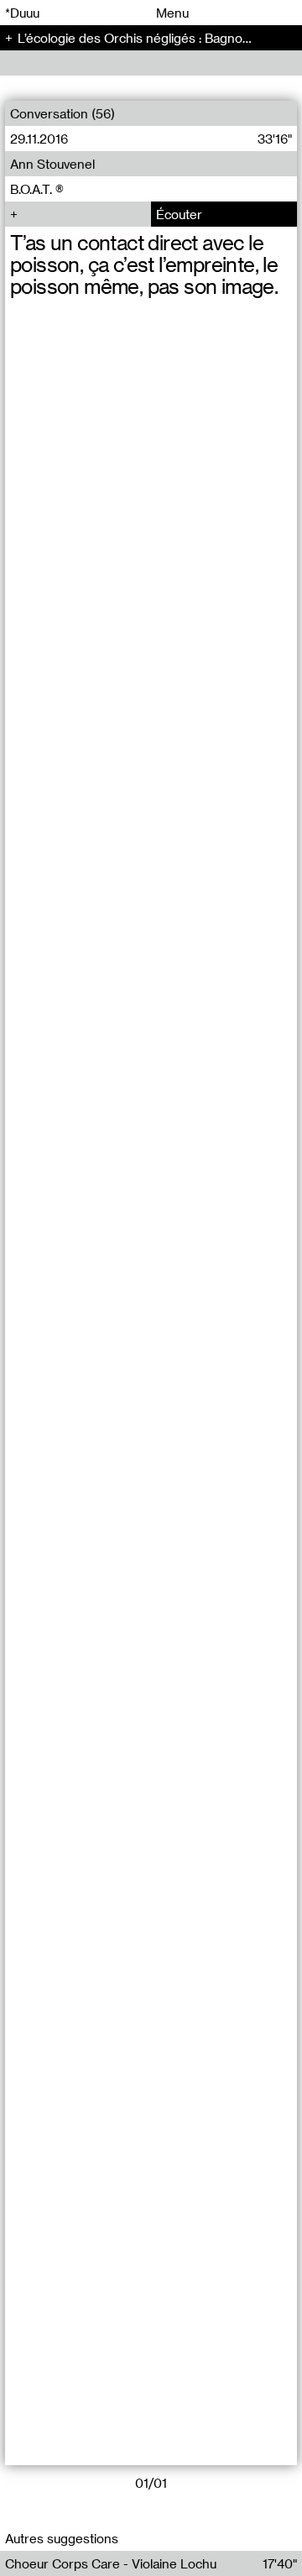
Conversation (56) (62, 113)
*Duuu (22, 13)
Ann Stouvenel (52, 164)
